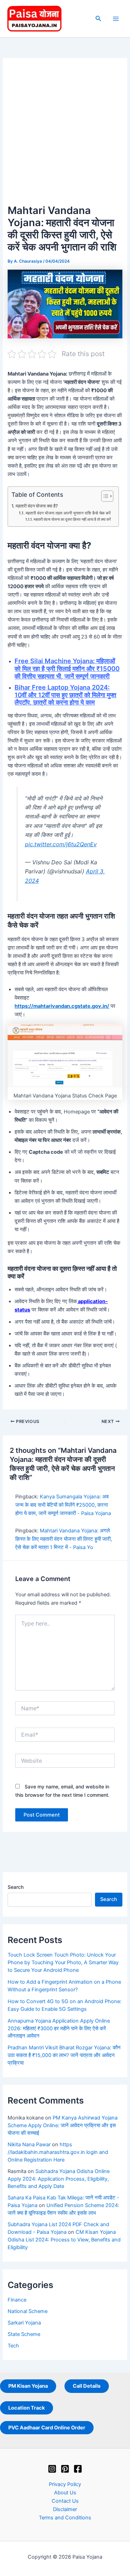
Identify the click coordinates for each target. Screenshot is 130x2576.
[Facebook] (78, 2469)
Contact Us (65, 2501)
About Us (65, 2493)
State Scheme (24, 2334)
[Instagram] (52, 2469)
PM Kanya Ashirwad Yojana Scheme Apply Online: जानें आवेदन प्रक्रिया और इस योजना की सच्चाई (63, 2125)
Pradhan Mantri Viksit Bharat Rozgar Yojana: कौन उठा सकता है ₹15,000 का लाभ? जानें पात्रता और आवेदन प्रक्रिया (64, 2055)
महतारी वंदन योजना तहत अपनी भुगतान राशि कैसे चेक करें (68, 513)
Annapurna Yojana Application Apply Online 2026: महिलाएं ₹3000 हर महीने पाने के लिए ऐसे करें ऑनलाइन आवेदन (59, 2028)
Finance (17, 2300)
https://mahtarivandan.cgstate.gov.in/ (62, 1006)
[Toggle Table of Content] (104, 496)
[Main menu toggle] (116, 19)
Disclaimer (65, 2509)
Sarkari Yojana (24, 2323)
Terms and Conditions (65, 2518)
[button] (98, 19)
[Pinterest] (65, 2469)
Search (16, 1887)
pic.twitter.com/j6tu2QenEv (61, 844)
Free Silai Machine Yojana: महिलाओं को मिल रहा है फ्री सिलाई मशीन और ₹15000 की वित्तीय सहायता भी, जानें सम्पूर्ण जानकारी (67, 668)
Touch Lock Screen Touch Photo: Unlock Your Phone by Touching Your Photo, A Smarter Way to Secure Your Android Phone (63, 1962)
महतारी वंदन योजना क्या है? (37, 506)
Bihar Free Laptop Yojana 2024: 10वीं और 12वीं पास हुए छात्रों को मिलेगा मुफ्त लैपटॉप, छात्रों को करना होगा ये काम (65, 695)
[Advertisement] (65, 134)
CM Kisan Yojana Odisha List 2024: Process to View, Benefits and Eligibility (64, 2240)
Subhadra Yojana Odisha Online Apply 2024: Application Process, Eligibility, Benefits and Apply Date (59, 2179)
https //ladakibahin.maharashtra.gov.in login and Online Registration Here (58, 2152)
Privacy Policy (65, 2484)
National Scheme (28, 2311)
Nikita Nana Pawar (29, 2145)
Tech (13, 2346)
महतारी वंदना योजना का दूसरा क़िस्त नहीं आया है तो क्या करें (72, 520)
